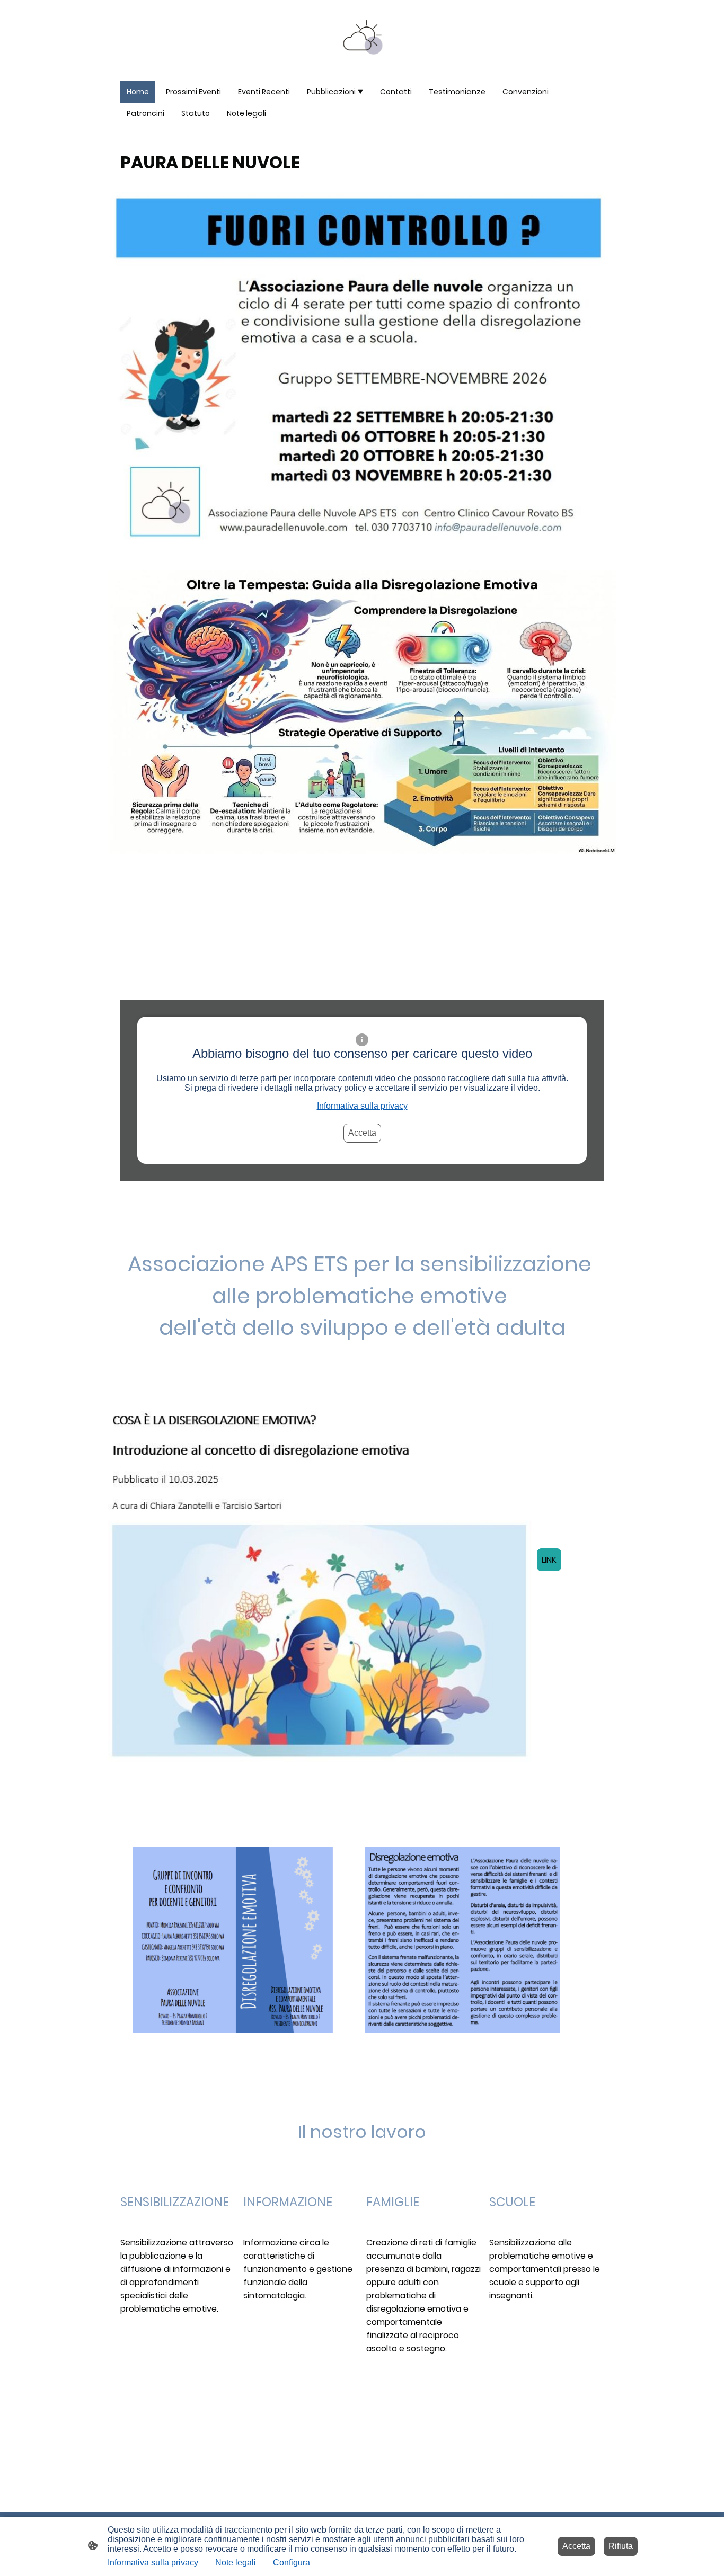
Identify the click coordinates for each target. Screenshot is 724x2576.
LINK (549, 1560)
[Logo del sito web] (362, 36)
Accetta (362, 1133)
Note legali (236, 2562)
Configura (292, 2562)
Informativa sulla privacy (362, 1106)
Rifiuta (621, 2546)
